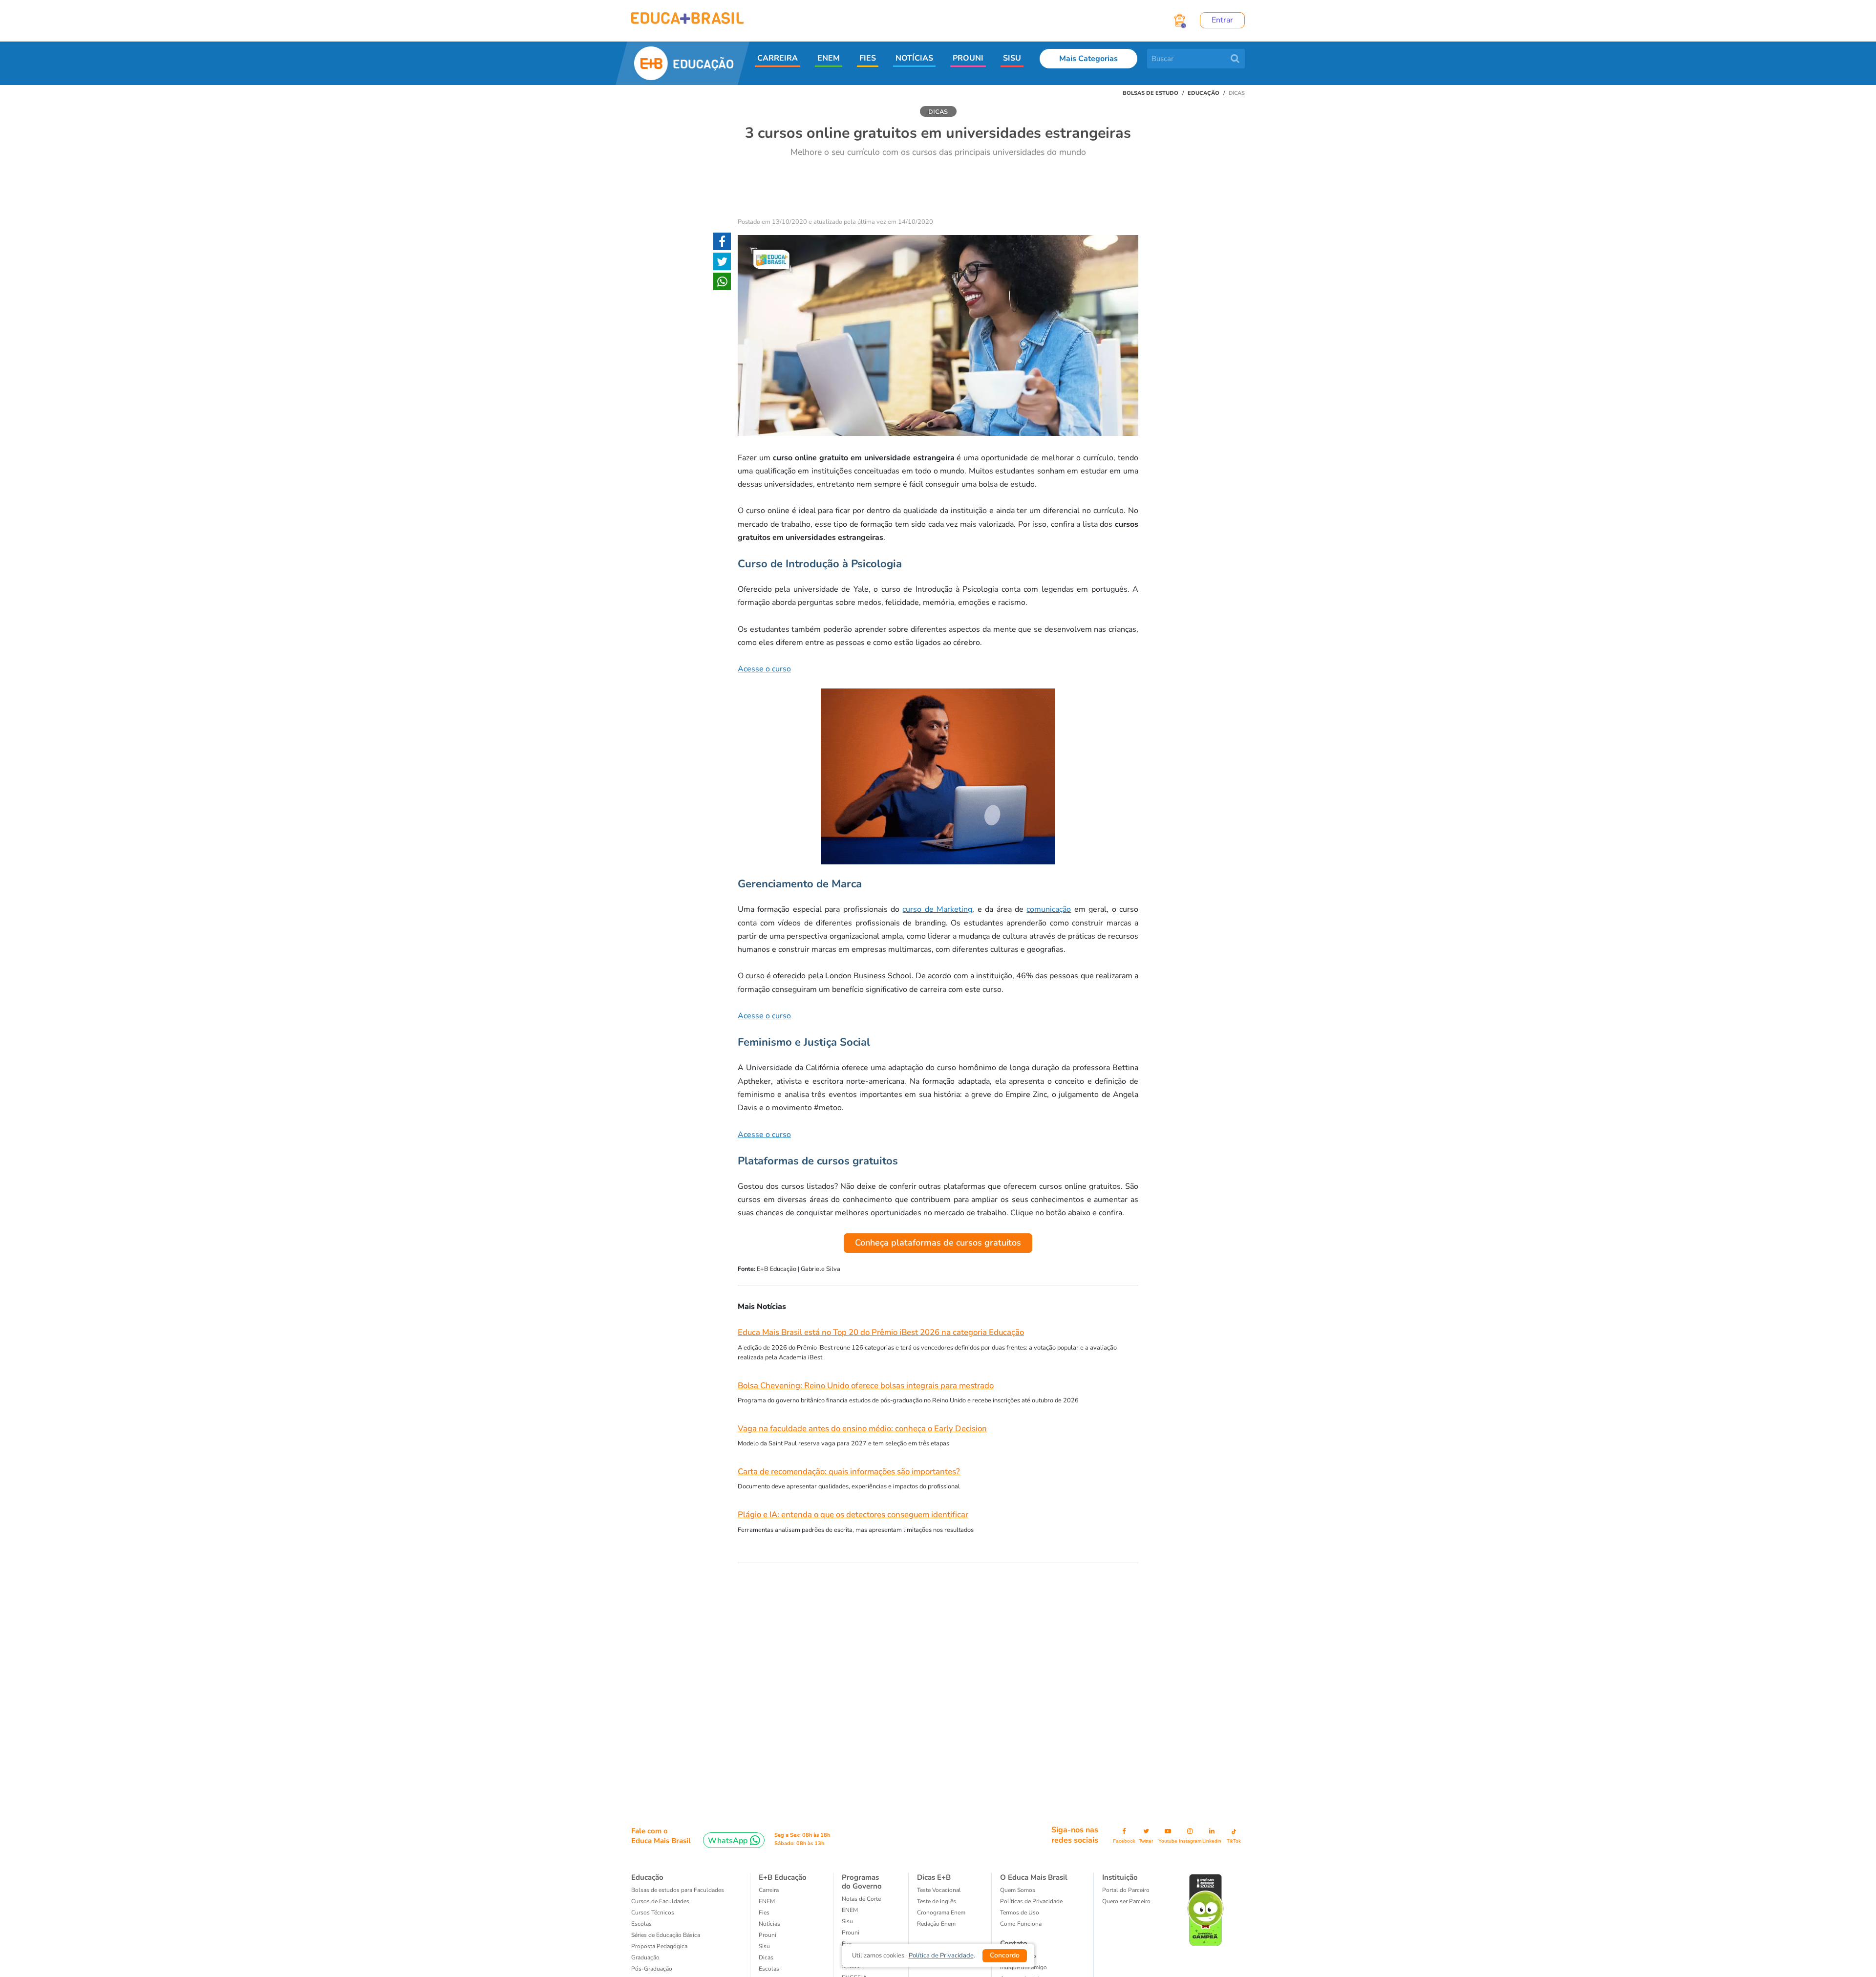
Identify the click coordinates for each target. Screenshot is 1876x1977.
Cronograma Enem (941, 1913)
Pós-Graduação (652, 1969)
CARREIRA (778, 58)
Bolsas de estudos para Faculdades (678, 1890)
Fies (764, 1913)
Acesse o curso (764, 669)
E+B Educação (783, 1877)
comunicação (1049, 909)
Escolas (641, 1924)
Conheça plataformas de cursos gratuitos (938, 1243)
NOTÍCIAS (914, 58)
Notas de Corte (861, 1899)
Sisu (847, 1921)
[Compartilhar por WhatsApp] (722, 283)
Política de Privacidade (941, 1956)
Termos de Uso (1020, 1913)
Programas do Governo (862, 1882)
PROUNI (968, 58)
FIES (868, 58)
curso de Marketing (937, 909)
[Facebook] (722, 243)
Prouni (767, 1935)
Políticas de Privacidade (1031, 1901)
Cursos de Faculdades (660, 1901)
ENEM (829, 58)
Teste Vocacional (939, 1890)
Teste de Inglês (937, 1901)
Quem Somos (1018, 1890)
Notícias (769, 1924)
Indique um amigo (1023, 1967)
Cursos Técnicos (653, 1913)
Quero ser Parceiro (1126, 1901)
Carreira (769, 1890)
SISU (1012, 58)
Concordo (1005, 1955)
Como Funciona (1021, 1924)
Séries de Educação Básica (666, 1935)
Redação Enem (936, 1924)
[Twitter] (722, 263)
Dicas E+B (934, 1877)
